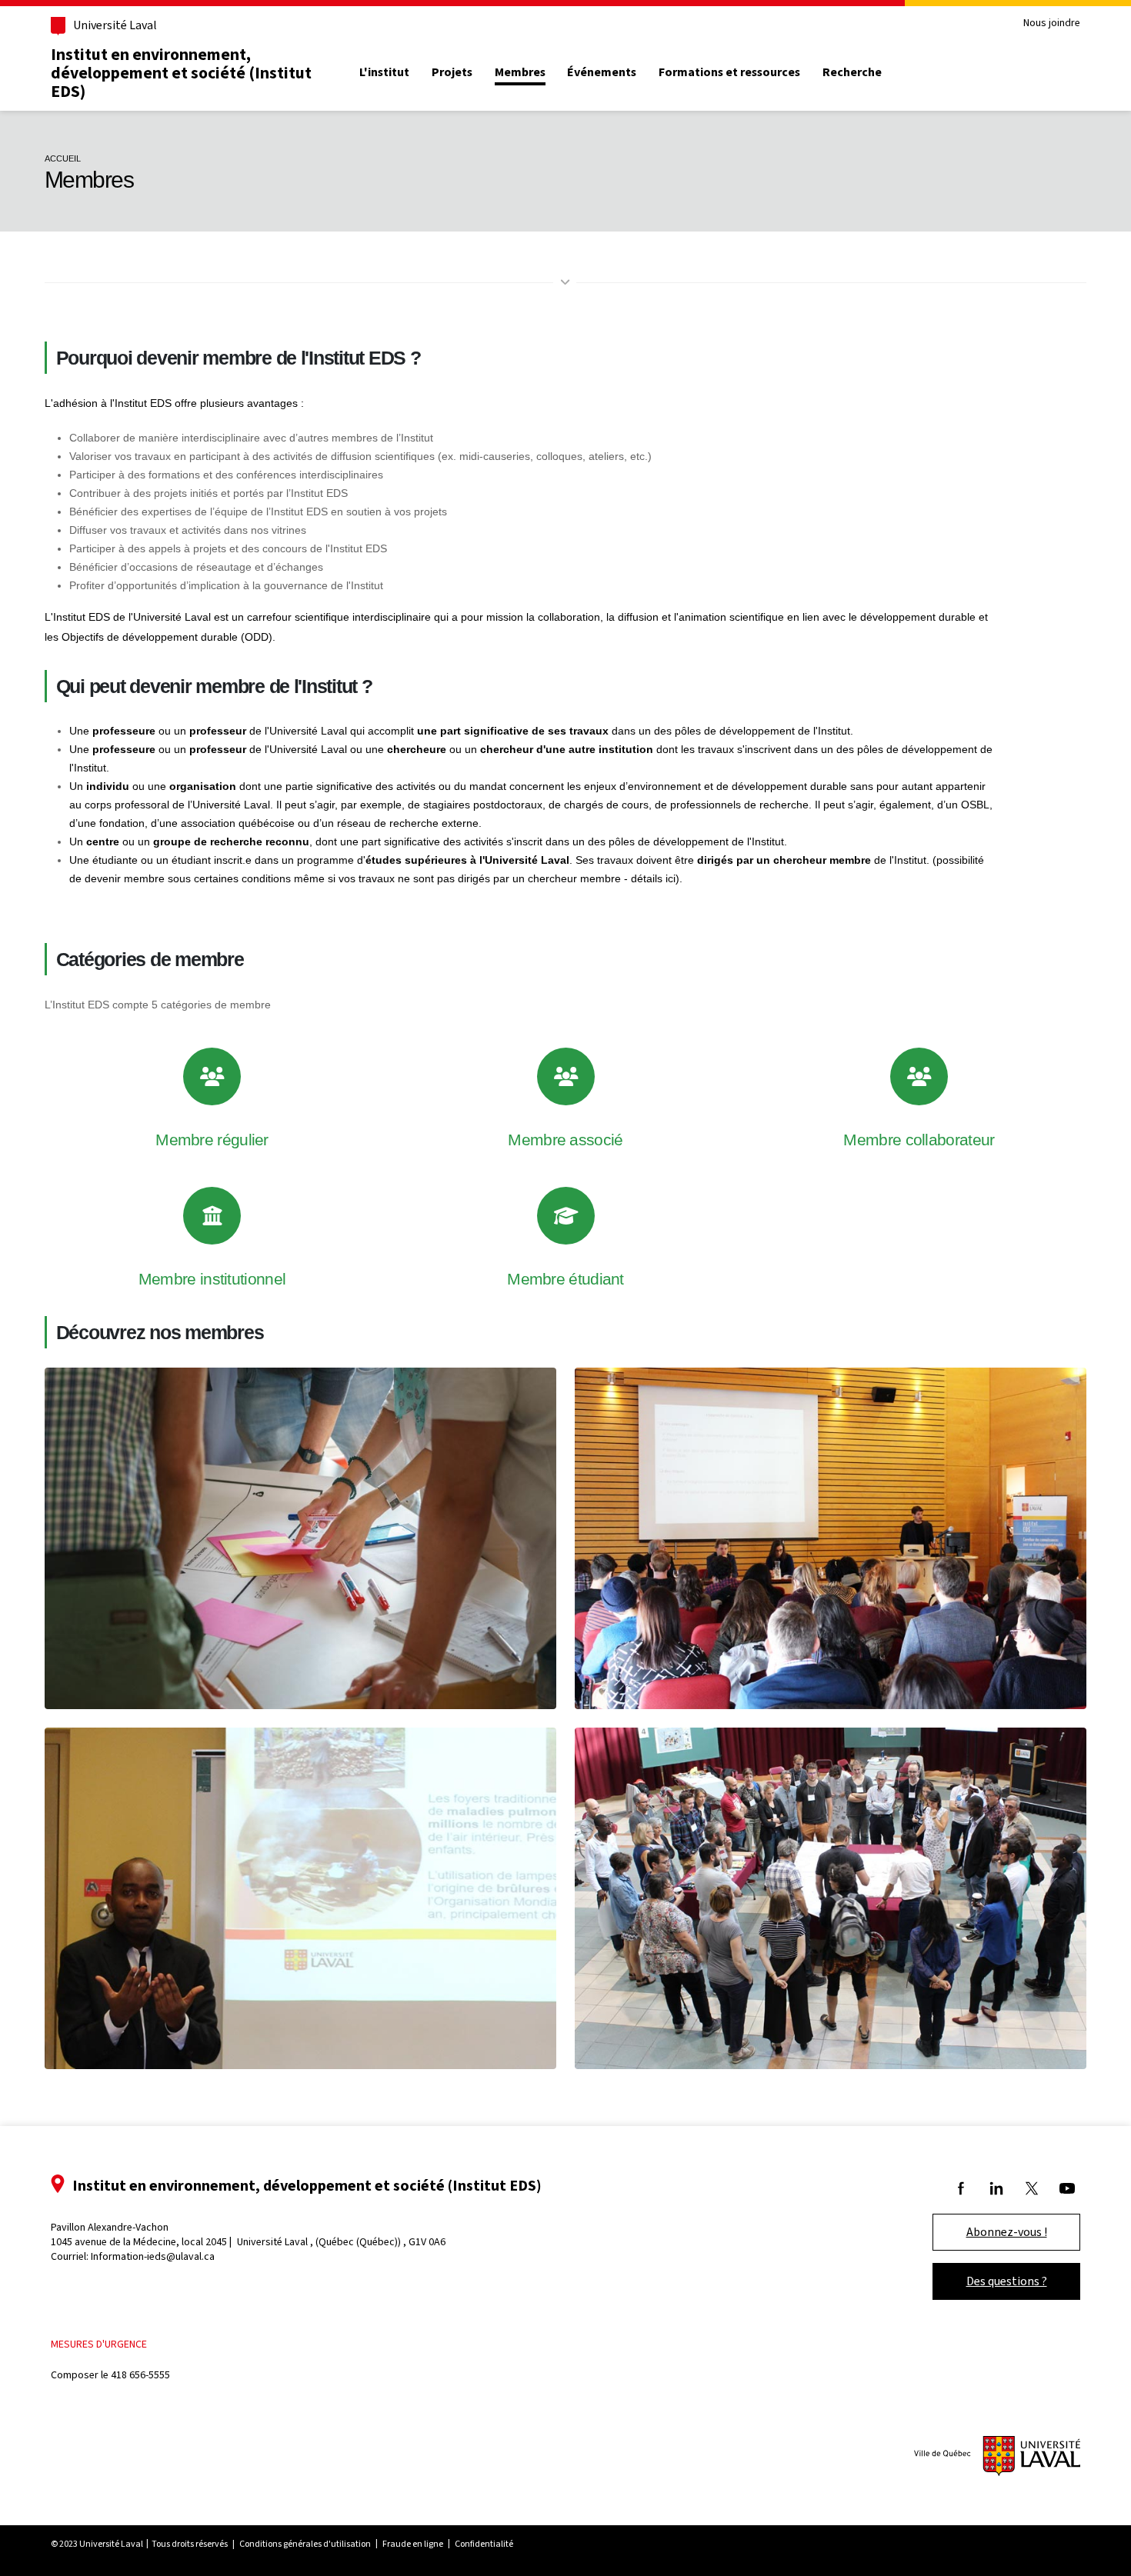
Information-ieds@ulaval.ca (153, 2256)
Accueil (63, 158)
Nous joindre (1052, 23)
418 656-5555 (140, 2375)
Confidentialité (484, 2544)
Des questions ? (1007, 2281)
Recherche (852, 72)
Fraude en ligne (413, 2544)
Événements (602, 72)
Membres (520, 72)
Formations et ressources (729, 72)
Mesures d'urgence (99, 2344)
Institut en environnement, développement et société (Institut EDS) (181, 72)
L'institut (384, 72)
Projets (452, 72)
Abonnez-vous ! (1007, 2232)
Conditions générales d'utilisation (305, 2544)
